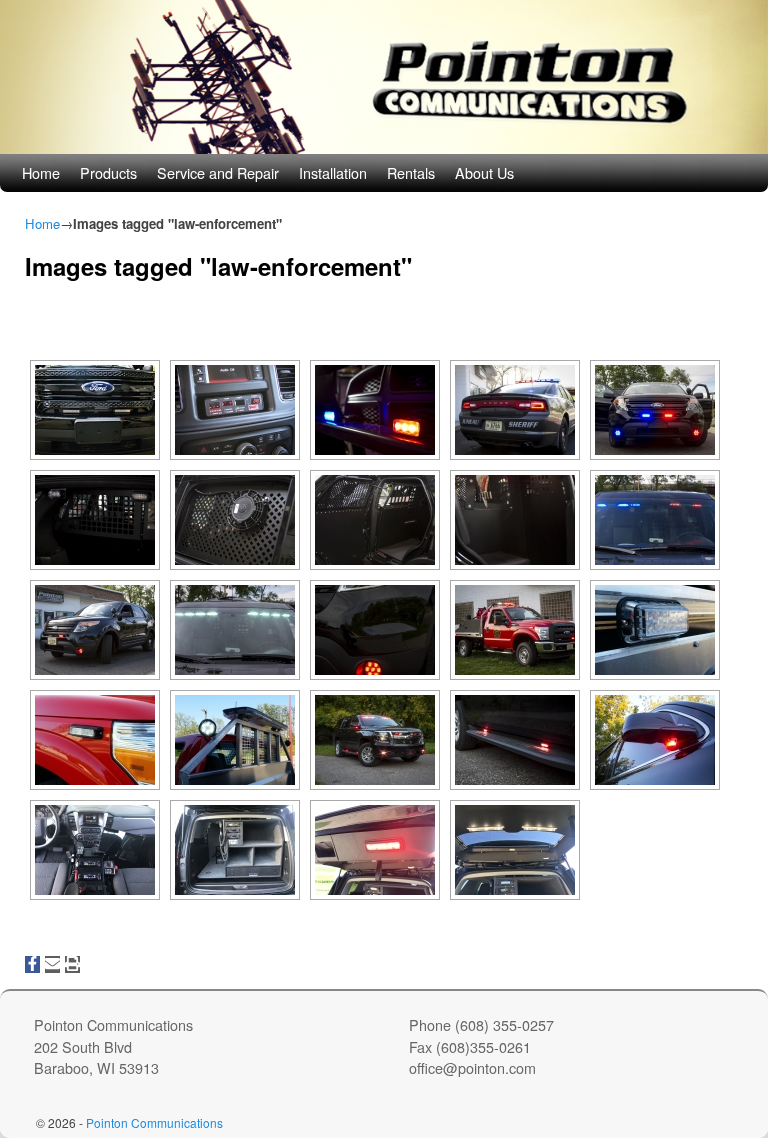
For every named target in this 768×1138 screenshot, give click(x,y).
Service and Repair (218, 172)
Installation (333, 172)
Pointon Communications (154, 1122)
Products (108, 172)
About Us (484, 172)
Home (41, 172)
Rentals (411, 172)
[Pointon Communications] (384, 77)
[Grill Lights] (95, 410)
